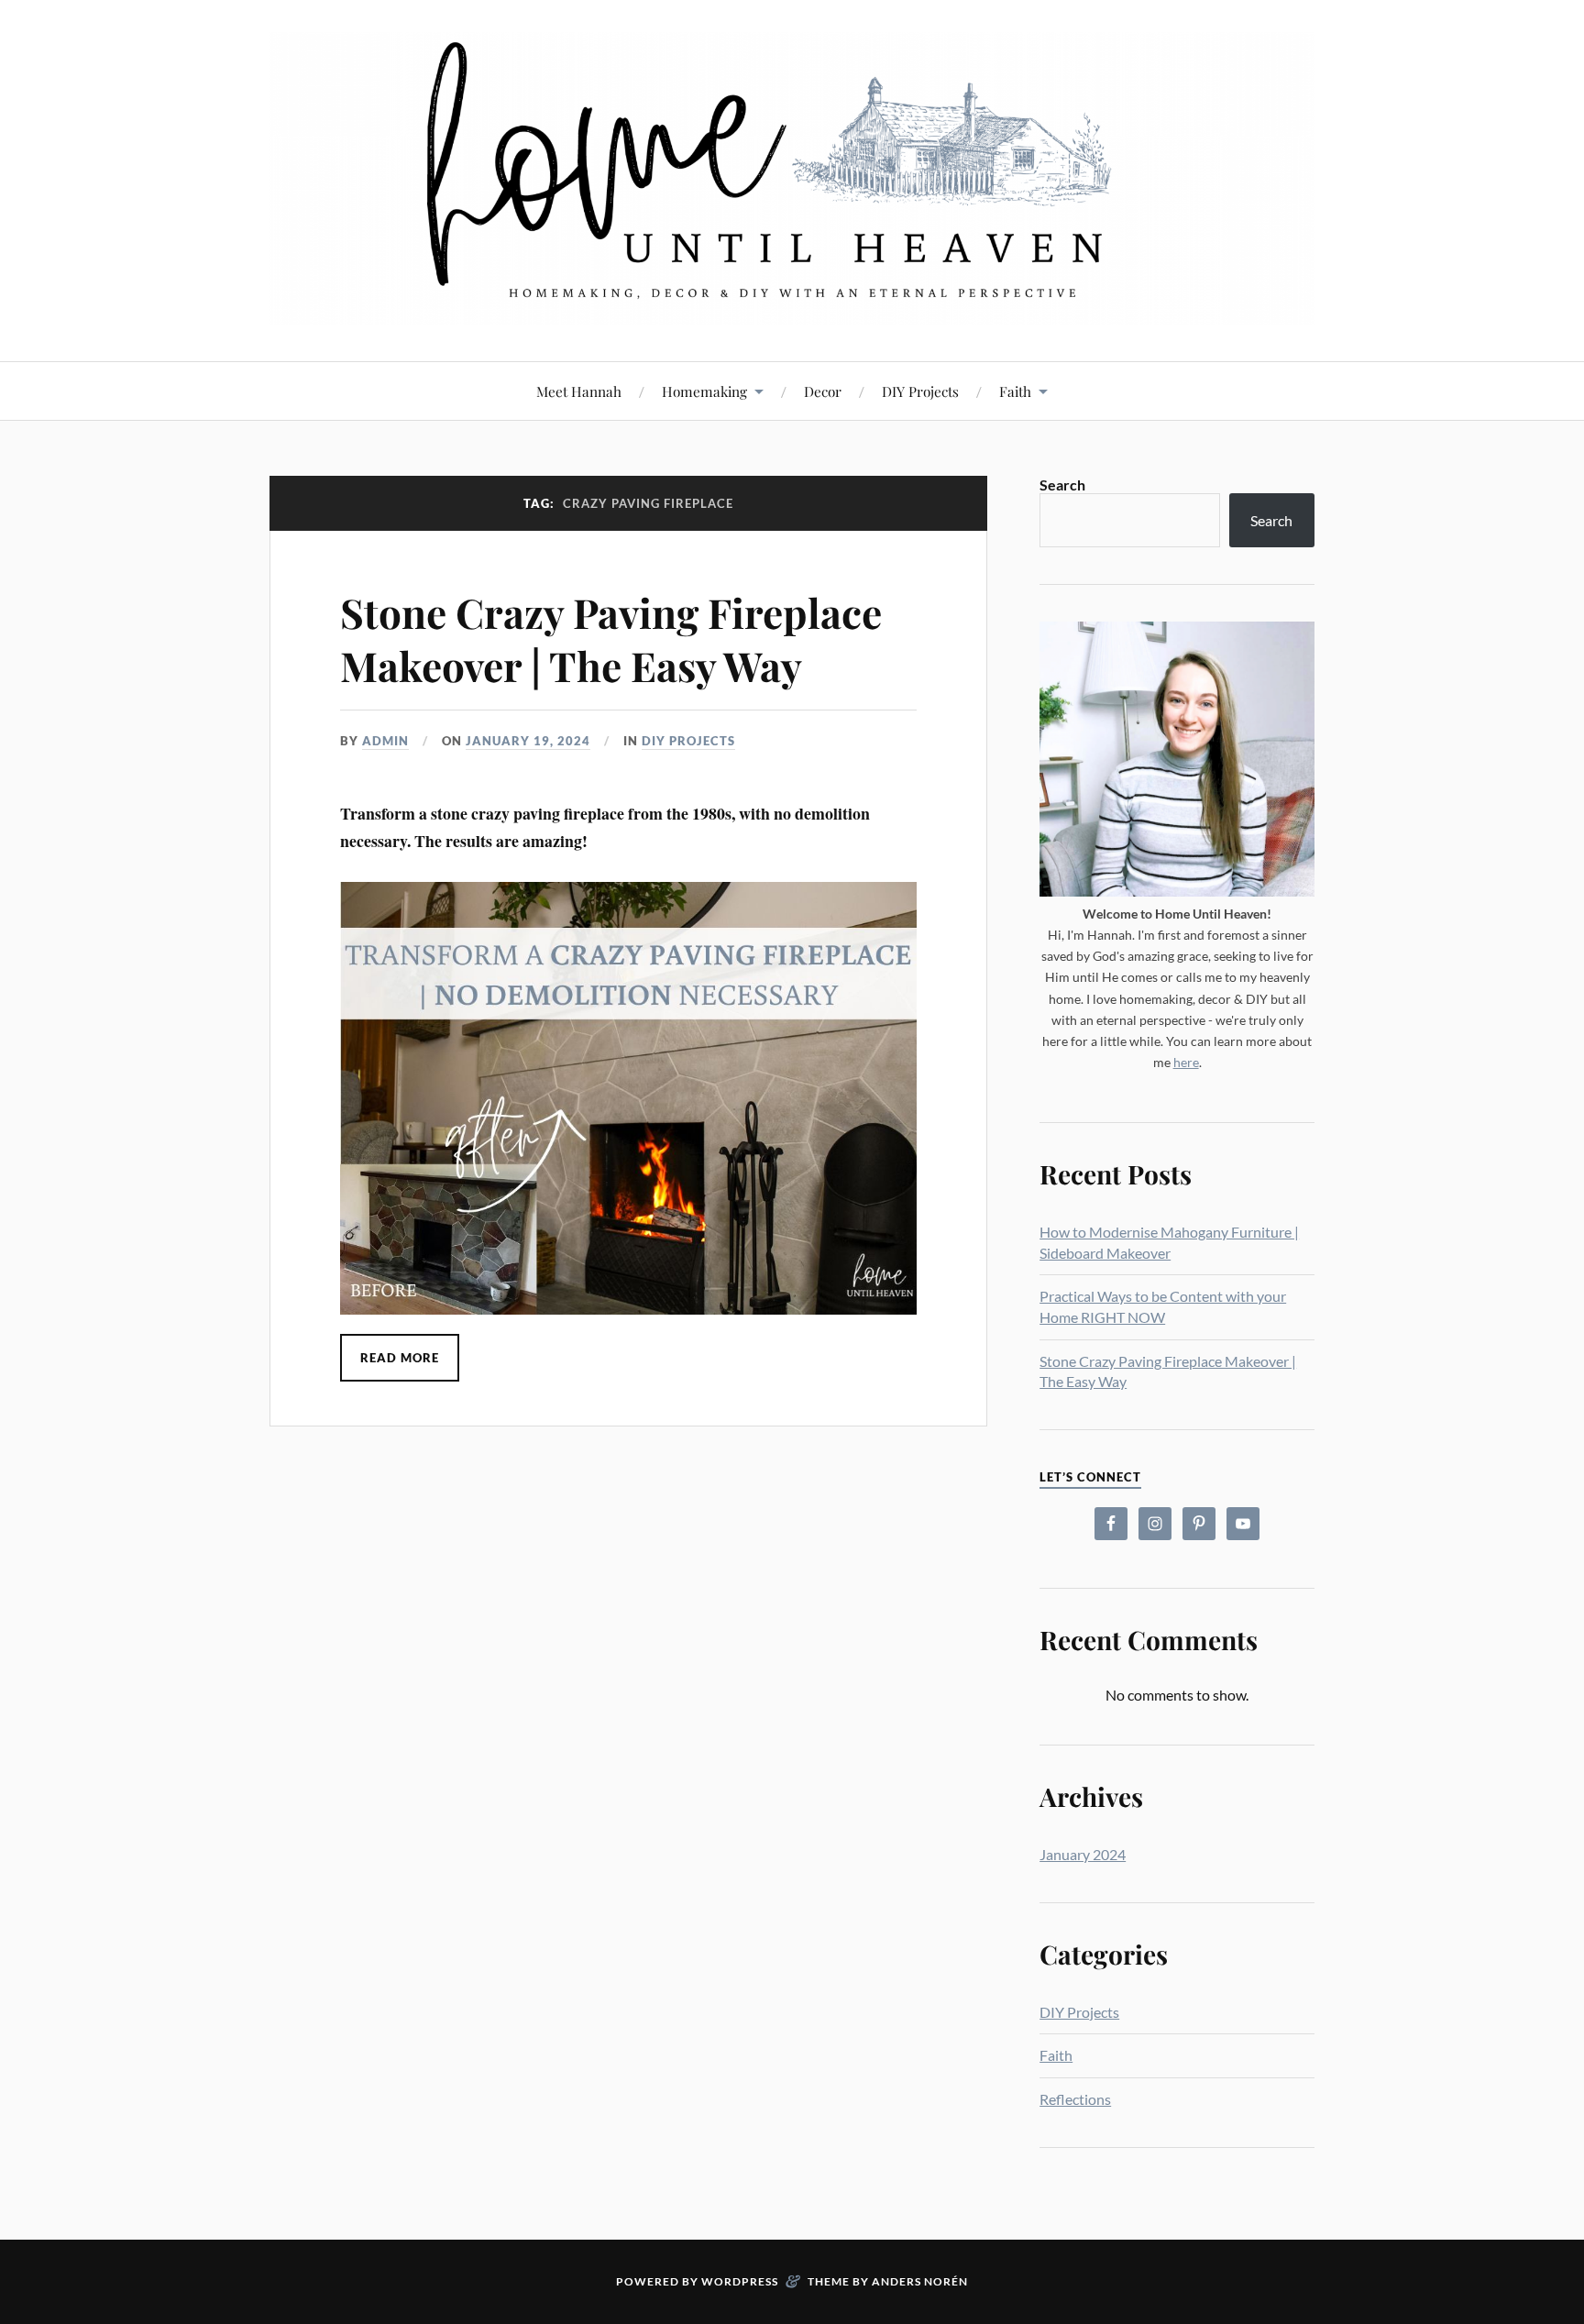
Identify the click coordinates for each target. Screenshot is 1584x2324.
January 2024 (1083, 1854)
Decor (823, 391)
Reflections (1075, 2099)
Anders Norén (920, 2281)
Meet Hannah (579, 391)
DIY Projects (920, 391)
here (1186, 1062)
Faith (1015, 391)
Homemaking (704, 391)
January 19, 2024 (528, 741)
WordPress (740, 2281)
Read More (400, 1358)
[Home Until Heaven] (792, 179)
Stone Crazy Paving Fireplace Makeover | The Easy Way (611, 638)
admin (385, 741)
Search (1062, 485)
